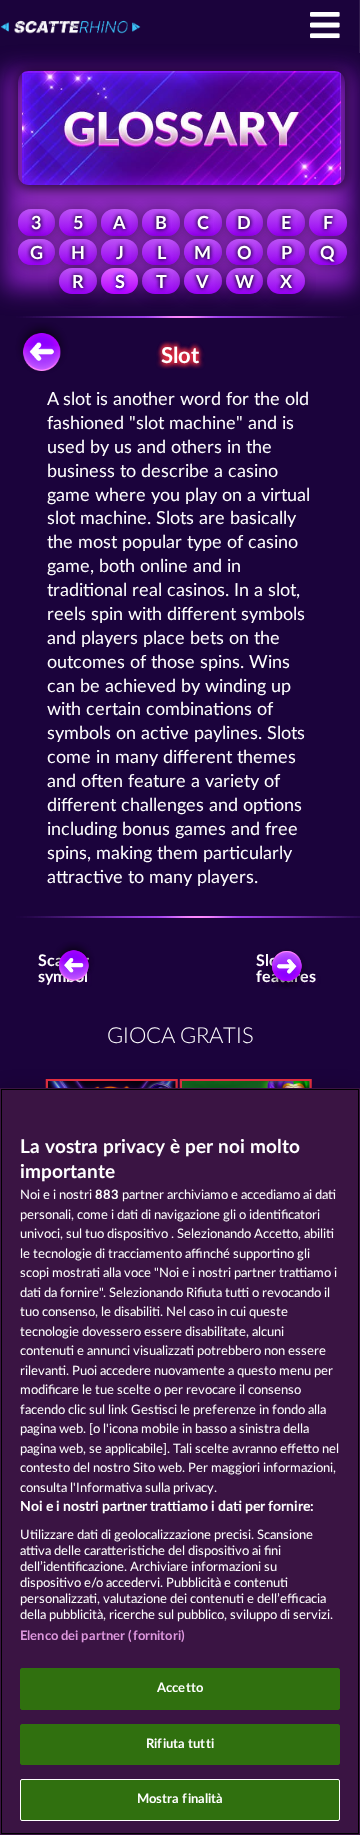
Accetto (180, 1688)
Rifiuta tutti (180, 1744)
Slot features (290, 969)
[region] (180, 1461)
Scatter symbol (64, 969)
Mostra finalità (180, 1799)
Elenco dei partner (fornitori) (102, 1636)
